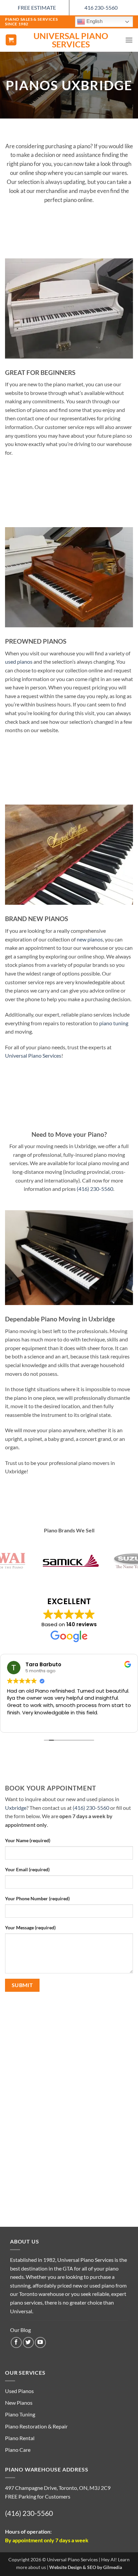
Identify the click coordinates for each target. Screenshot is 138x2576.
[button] (11, 40)
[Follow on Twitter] (28, 2342)
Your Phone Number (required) (37, 1898)
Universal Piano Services (71, 40)
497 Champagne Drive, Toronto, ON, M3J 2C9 (58, 2488)
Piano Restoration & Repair (36, 2426)
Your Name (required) (28, 1840)
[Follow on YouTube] (40, 2342)
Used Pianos (19, 2391)
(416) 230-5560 (95, 1189)
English (94, 21)
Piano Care (18, 2450)
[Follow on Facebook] (16, 2342)
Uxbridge (16, 1808)
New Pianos (19, 2403)
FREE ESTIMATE (37, 8)
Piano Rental (20, 2438)
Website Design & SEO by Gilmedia (86, 2567)
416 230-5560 (101, 8)
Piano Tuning (20, 2414)
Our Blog (20, 2330)
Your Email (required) (27, 1869)
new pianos (90, 939)
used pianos (19, 662)
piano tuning (114, 1023)
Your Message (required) (30, 1927)
